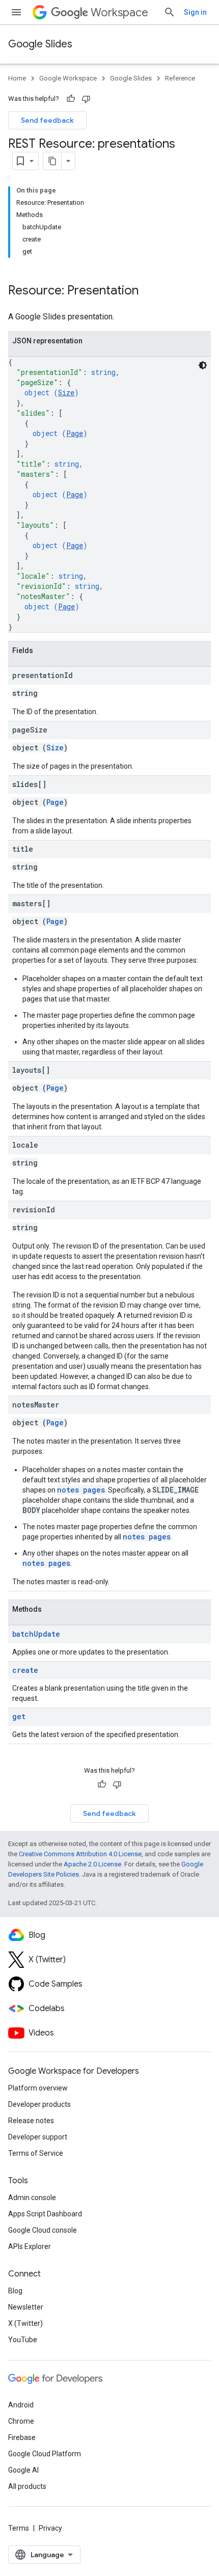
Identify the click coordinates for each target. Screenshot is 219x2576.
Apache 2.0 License (92, 1864)
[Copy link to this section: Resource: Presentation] (149, 291)
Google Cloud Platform (45, 2454)
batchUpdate (36, 1634)
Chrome (21, 2421)
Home (17, 78)
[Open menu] (16, 12)
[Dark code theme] (203, 365)
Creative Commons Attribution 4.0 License (80, 1854)
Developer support (38, 2137)
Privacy (50, 2528)
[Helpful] (71, 99)
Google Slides (40, 44)
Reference (180, 78)
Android (21, 2405)
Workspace (119, 12)
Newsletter (26, 2307)
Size (66, 392)
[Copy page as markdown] (52, 161)
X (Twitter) (25, 2323)
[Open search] (170, 12)
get (19, 1716)
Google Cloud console (43, 2230)
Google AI (23, 2470)
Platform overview (38, 2088)
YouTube (23, 2340)
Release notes (31, 2121)
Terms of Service (36, 2153)
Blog (15, 2291)
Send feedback (47, 120)
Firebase (22, 2437)
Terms (19, 2528)
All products (27, 2486)
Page (75, 433)
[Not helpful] (86, 99)
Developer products (39, 2104)
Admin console (32, 2198)
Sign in (195, 12)
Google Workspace (68, 78)
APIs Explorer (30, 2246)
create (25, 1670)
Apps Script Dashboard (45, 2214)
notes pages (81, 1490)
